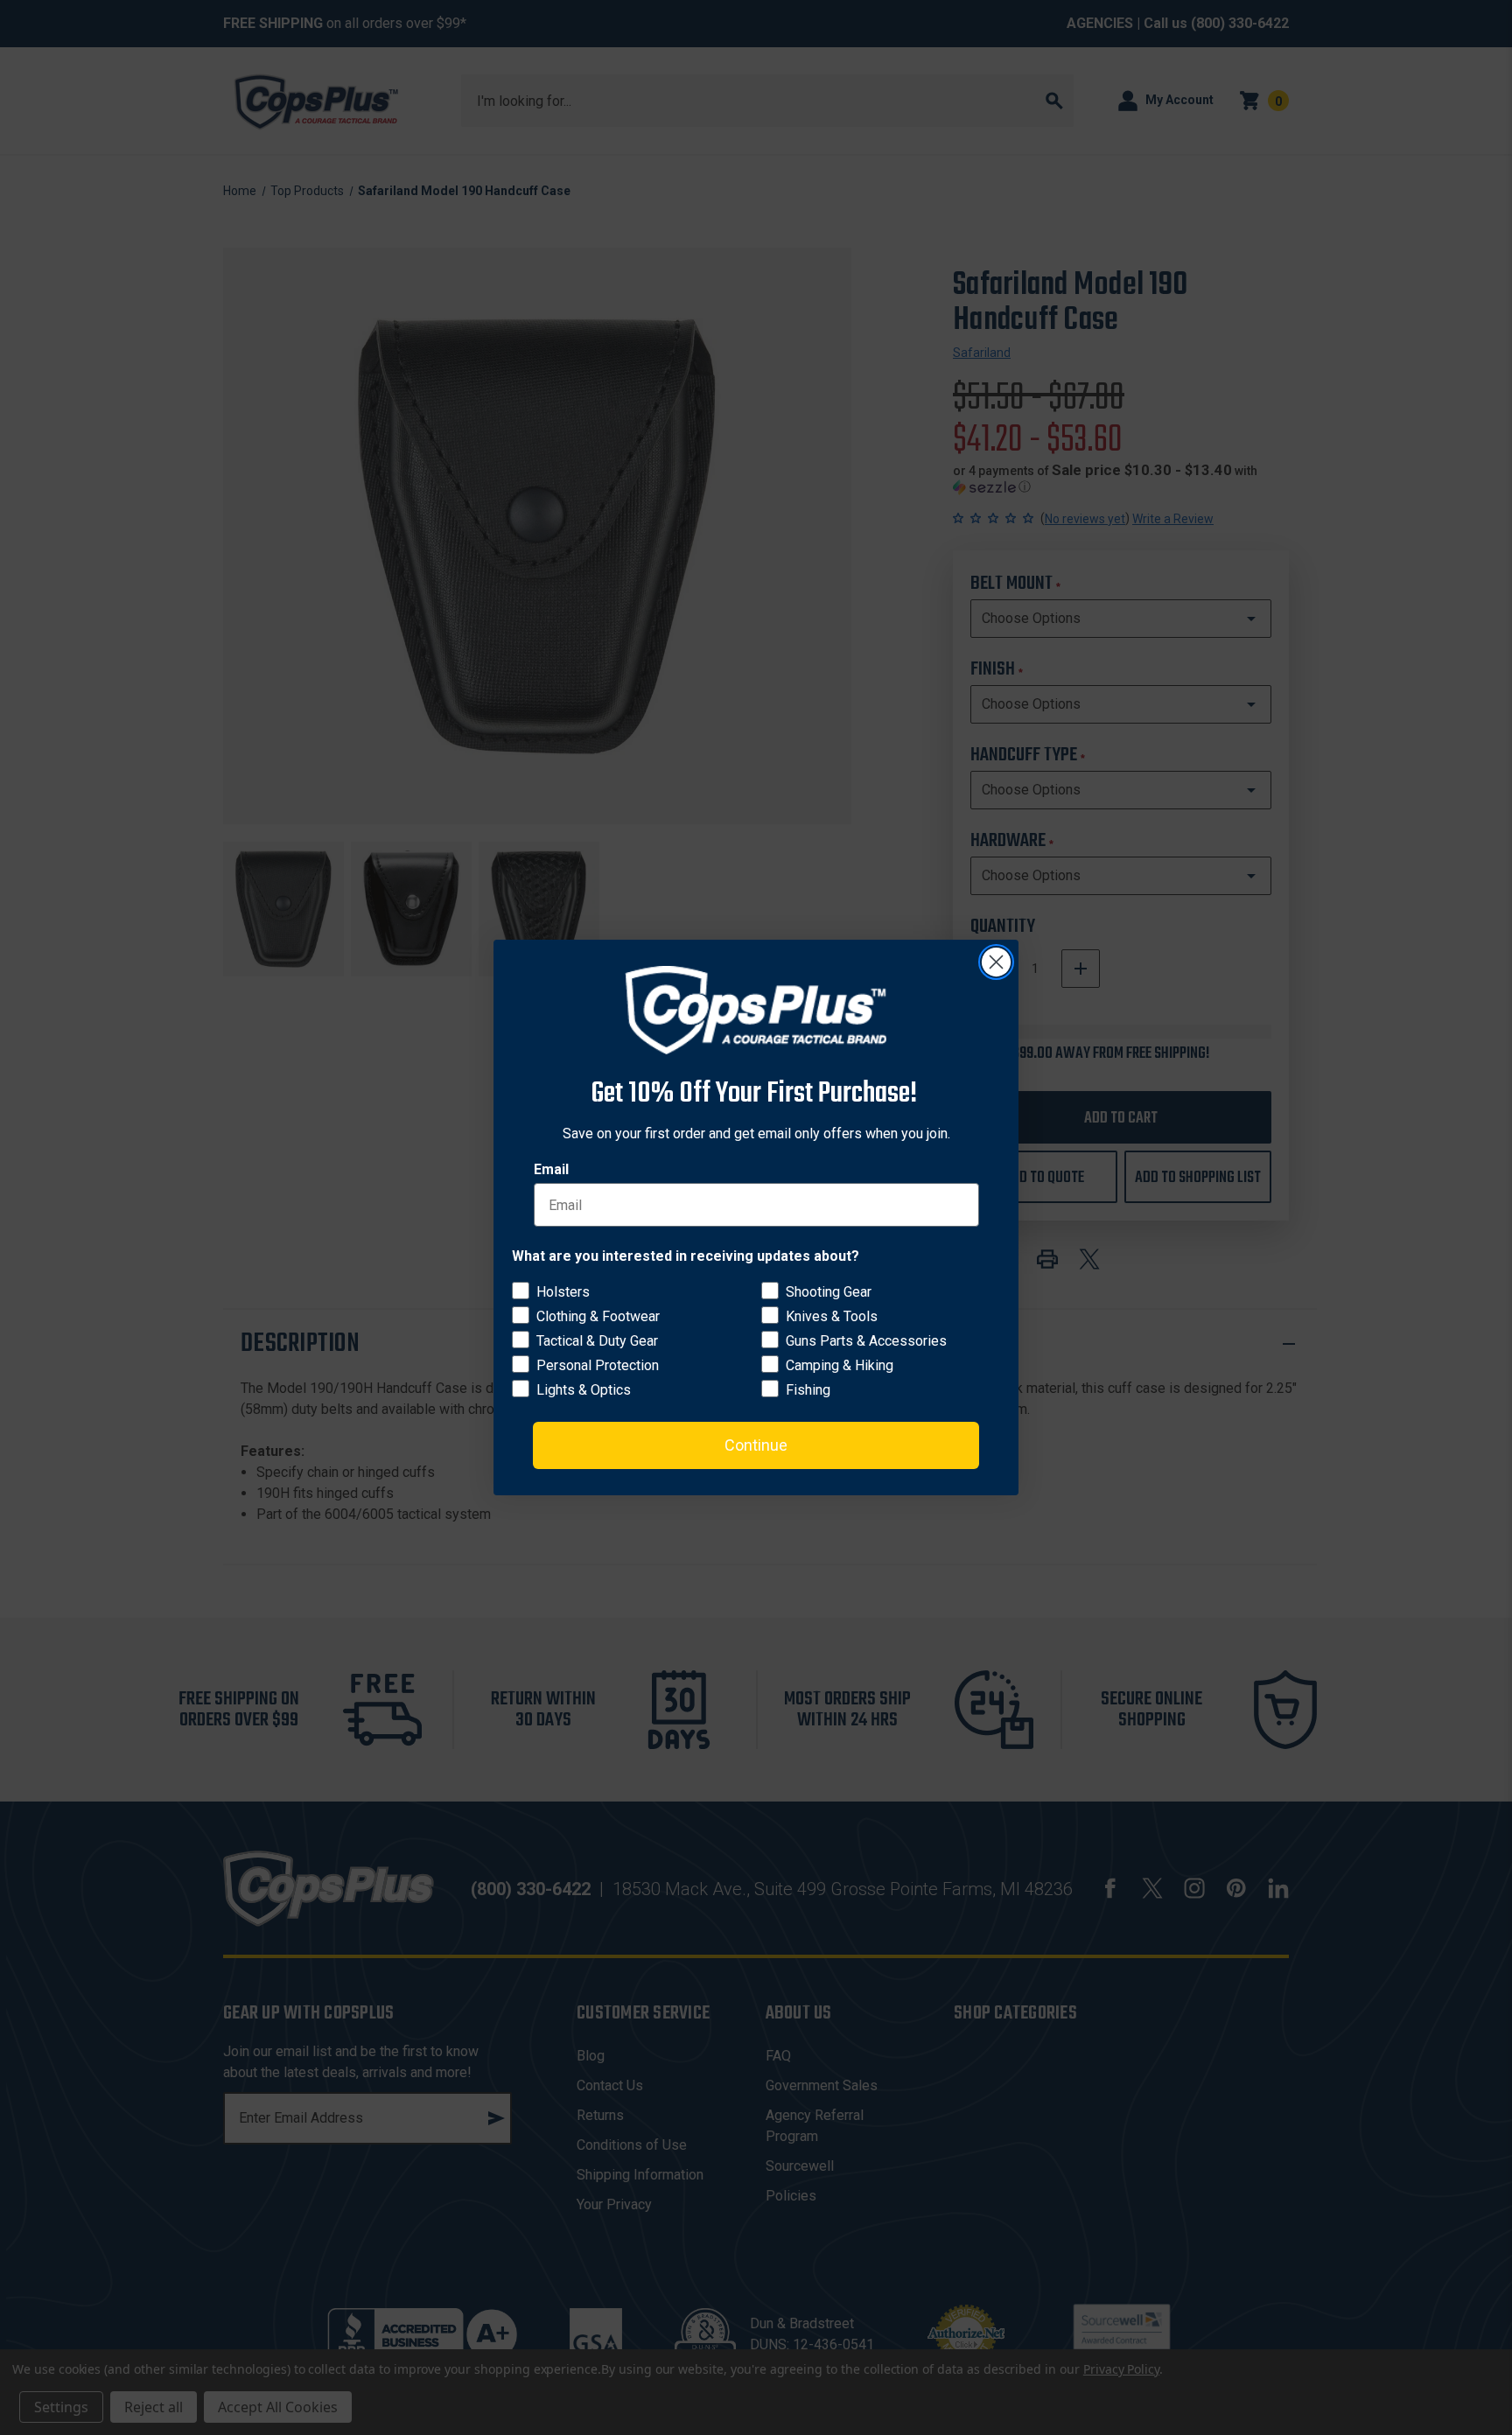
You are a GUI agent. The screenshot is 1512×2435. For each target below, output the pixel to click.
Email (551, 1169)
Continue (756, 1445)
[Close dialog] (996, 962)
